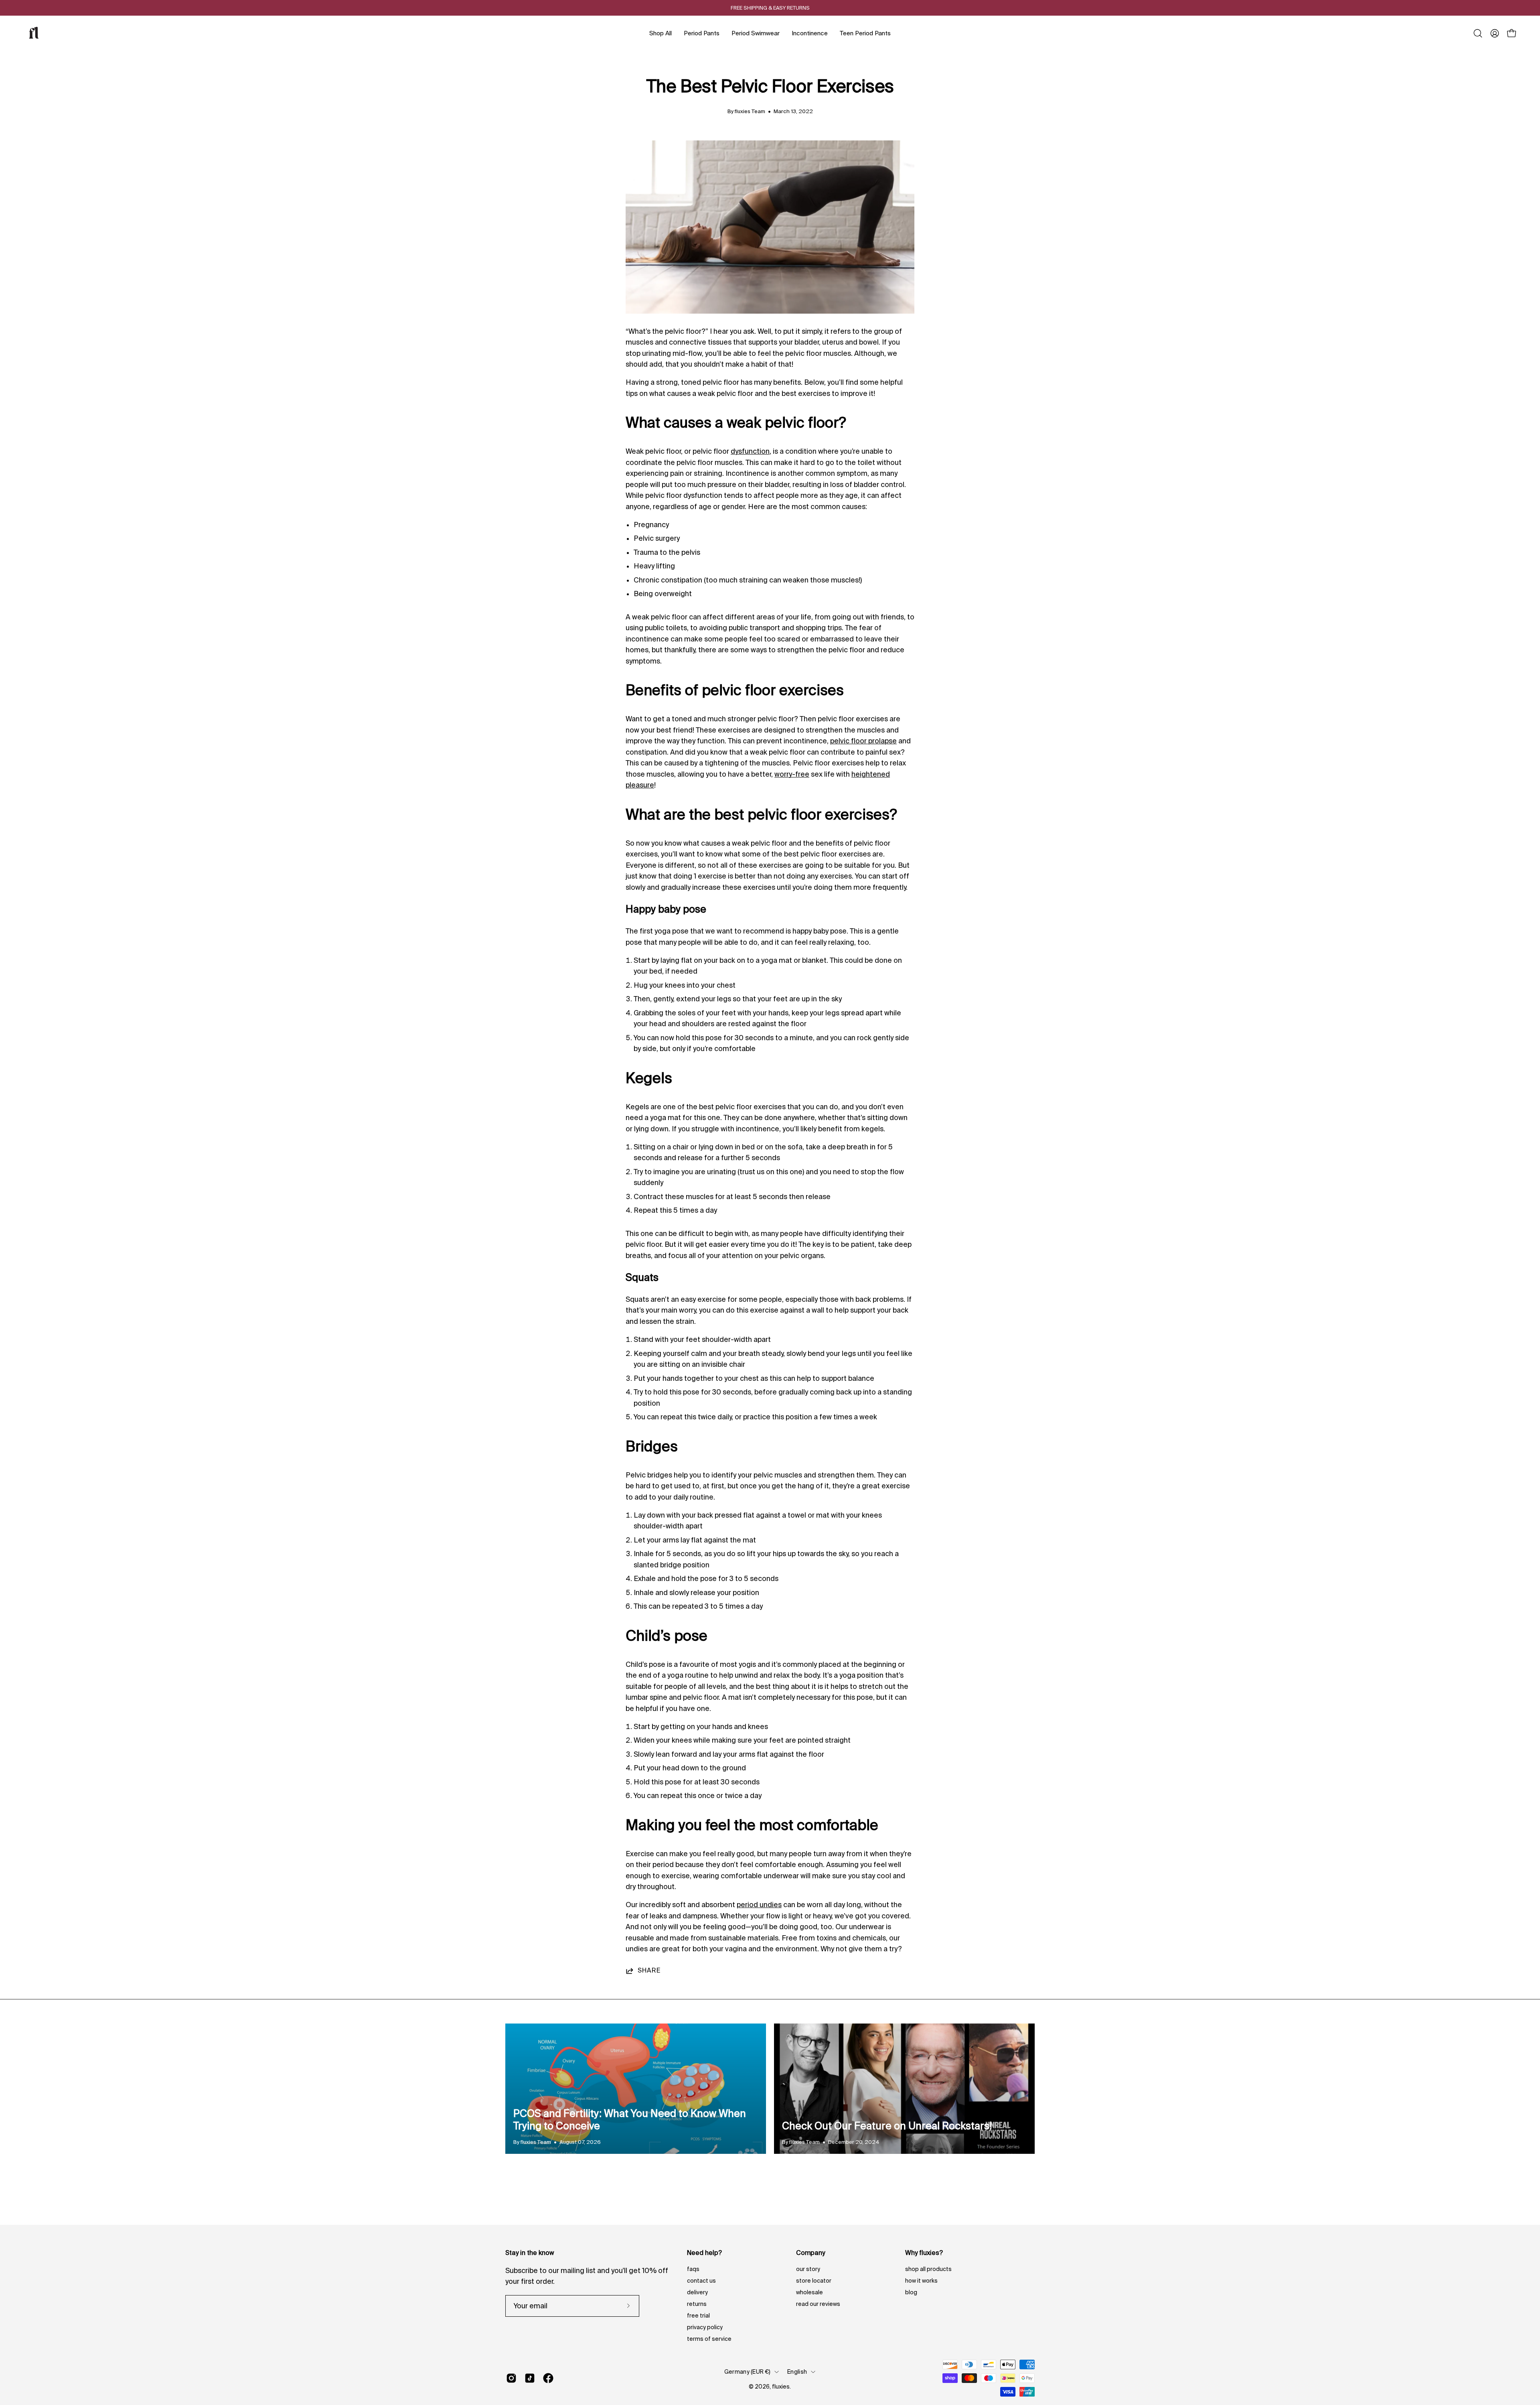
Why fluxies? (924, 2253)
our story (808, 2269)
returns (697, 2304)
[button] (1478, 33)
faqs (693, 2269)
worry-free (792, 774)
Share (649, 1970)
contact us (701, 2281)
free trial (698, 2316)
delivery (697, 2292)
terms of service (709, 2339)
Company (811, 2253)
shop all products (928, 2269)
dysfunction (750, 451)
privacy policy (705, 2327)
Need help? (704, 2253)
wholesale (810, 2292)
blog (911, 2292)
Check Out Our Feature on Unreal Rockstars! (887, 2126)
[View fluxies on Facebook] (548, 2378)
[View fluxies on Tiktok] (530, 2378)
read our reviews (818, 2304)
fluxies (781, 2387)
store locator (814, 2281)
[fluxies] (34, 33)
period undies (759, 1905)
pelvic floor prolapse (863, 741)
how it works (921, 2281)
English (797, 2372)
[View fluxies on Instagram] (511, 2378)
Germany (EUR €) (747, 2372)
